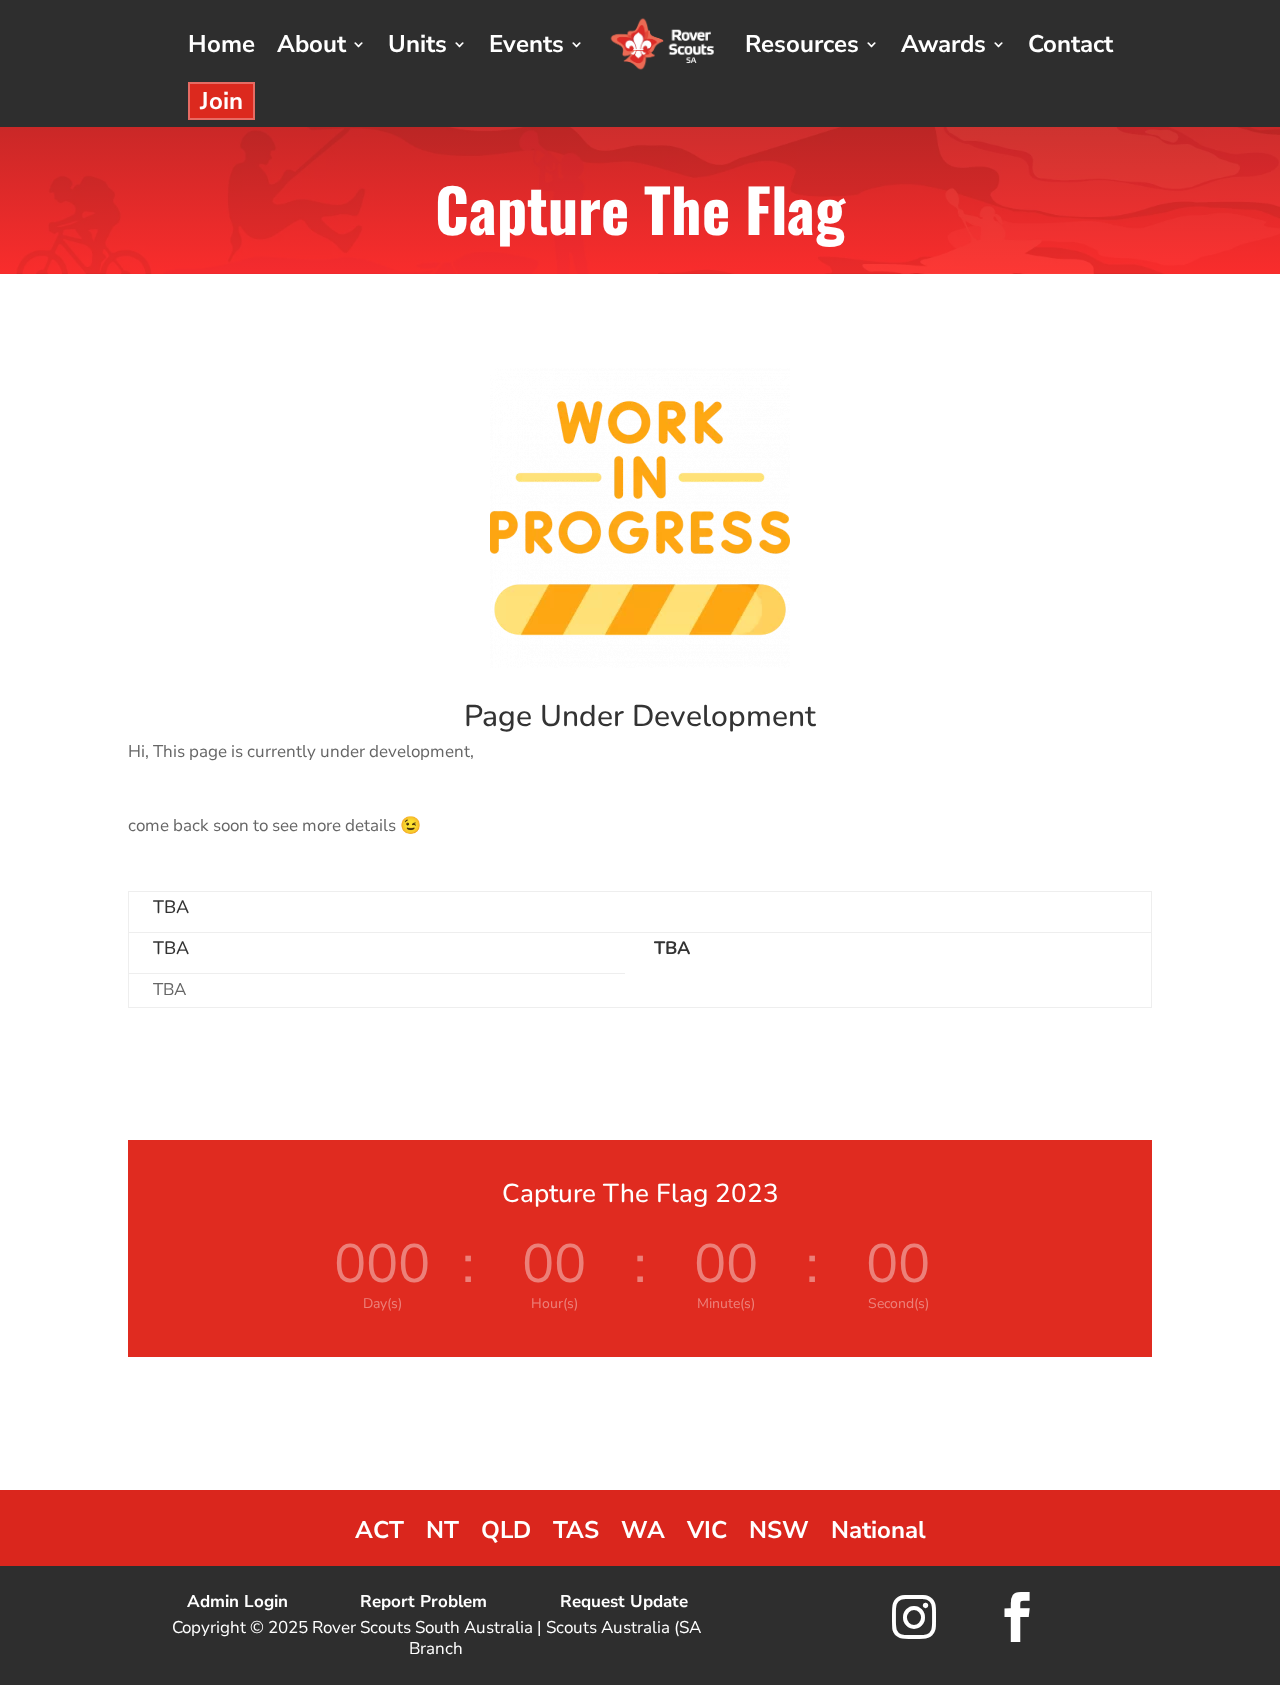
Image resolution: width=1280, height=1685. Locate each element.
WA (643, 1534)
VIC (707, 1534)
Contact (1070, 44)
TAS (576, 1534)
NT (442, 1534)
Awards (943, 44)
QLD (506, 1534)
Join (221, 101)
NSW (779, 1534)
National (878, 1534)
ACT (379, 1534)
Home (221, 44)
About (311, 44)
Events (526, 44)
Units (417, 44)
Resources (802, 44)
